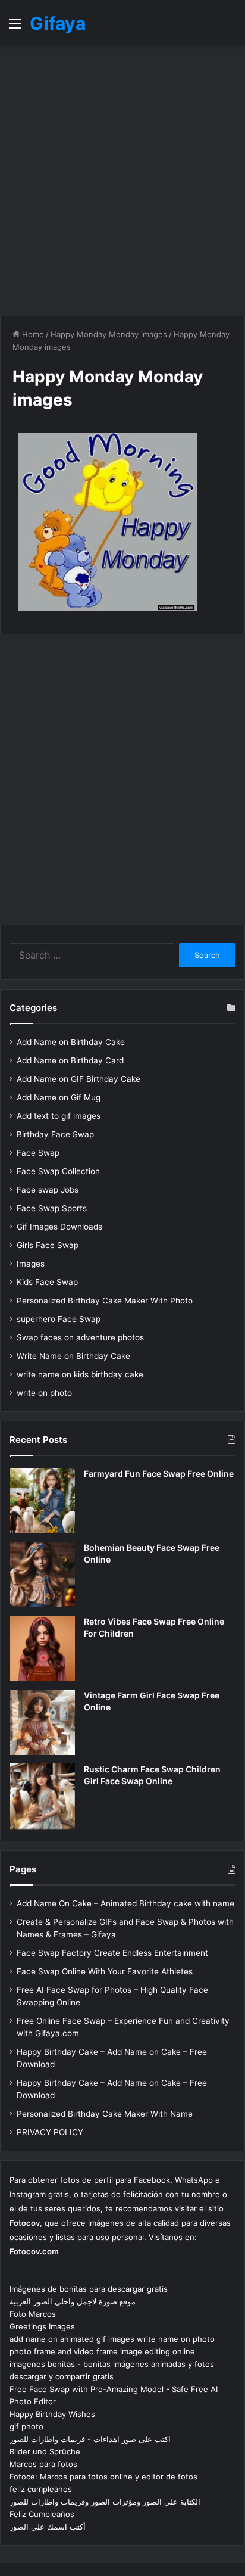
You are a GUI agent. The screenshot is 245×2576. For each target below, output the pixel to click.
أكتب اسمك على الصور (48, 2527)
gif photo (26, 2426)
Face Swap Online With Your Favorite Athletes (105, 1971)
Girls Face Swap (48, 1245)
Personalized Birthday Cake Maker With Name (105, 2114)
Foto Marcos (33, 2314)
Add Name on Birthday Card (70, 1060)
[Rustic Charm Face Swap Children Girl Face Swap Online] (42, 1796)
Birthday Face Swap (55, 1134)
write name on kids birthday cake (80, 1374)
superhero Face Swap (59, 1319)
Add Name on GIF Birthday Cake (78, 1079)
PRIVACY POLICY (50, 2132)
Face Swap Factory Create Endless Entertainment (112, 1953)
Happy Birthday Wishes (52, 2414)
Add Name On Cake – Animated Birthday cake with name (125, 1903)
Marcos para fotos (43, 2464)
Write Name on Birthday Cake (73, 1356)
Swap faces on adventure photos (80, 1337)
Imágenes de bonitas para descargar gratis (89, 2289)
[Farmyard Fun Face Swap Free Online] (42, 1501)
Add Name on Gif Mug (59, 1097)
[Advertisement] (122, 181)
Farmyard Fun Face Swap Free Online (159, 1474)
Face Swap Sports (52, 1208)
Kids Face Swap (47, 1282)
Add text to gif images (59, 1116)
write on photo (44, 1393)
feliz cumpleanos (41, 2489)
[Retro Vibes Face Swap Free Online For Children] (42, 1648)
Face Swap (38, 1153)
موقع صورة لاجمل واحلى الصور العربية (73, 2301)
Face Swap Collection (58, 1171)
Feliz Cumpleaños (42, 2514)
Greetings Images (42, 2326)
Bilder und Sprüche (45, 2451)
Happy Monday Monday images (109, 334)
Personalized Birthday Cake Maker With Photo (105, 1301)
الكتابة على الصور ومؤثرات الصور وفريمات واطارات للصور (105, 2502)
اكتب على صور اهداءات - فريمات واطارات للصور (90, 2439)
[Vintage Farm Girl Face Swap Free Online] (42, 1722)
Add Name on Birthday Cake (71, 1042)
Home (32, 334)
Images (31, 1264)
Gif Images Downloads (59, 1227)
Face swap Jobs (48, 1190)
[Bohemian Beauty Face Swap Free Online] (42, 1575)
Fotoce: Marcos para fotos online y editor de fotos (103, 2477)
